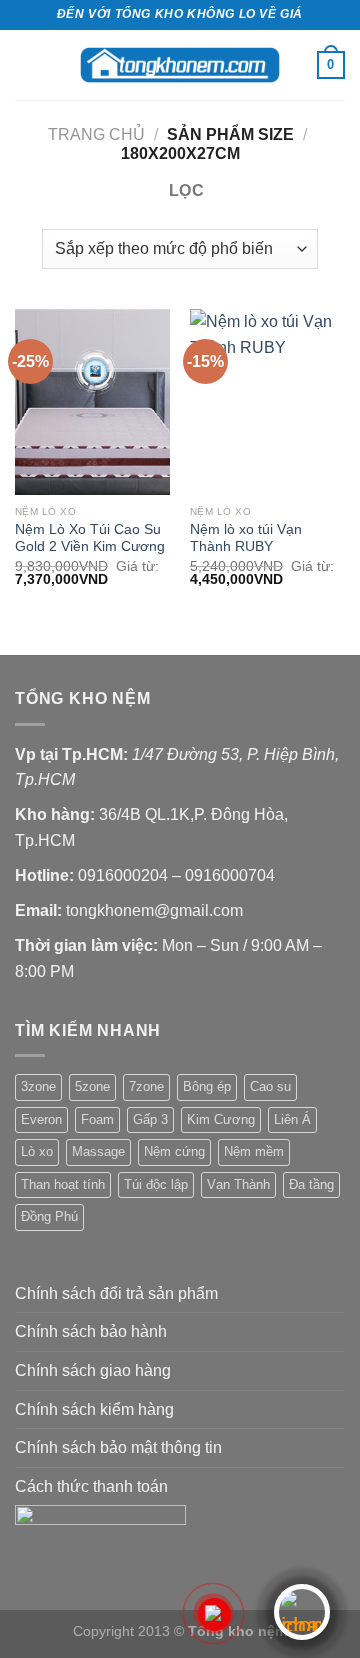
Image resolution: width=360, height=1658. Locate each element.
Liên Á (292, 1119)
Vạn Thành (238, 1184)
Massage (98, 1151)
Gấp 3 (150, 1119)
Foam (97, 1119)
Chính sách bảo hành (91, 1331)
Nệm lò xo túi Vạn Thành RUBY (246, 538)
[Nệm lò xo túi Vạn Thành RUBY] (267, 402)
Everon (41, 1119)
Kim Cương (221, 1119)
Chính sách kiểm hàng (94, 1409)
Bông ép (207, 1086)
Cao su (270, 1086)
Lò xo (37, 1151)
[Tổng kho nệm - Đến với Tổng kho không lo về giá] (180, 64)
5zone (92, 1086)
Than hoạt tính (63, 1184)
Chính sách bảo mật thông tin (118, 1447)
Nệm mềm (254, 1151)
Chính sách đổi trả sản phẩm (116, 1293)
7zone (146, 1086)
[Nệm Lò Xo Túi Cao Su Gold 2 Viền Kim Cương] (92, 402)
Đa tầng (311, 1184)
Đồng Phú (49, 1216)
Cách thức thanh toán (91, 1486)
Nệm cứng (174, 1151)
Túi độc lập (156, 1184)
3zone (38, 1086)
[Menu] (27, 64)
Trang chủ (96, 134)
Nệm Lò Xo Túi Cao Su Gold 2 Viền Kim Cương (90, 538)
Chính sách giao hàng (93, 1370)
